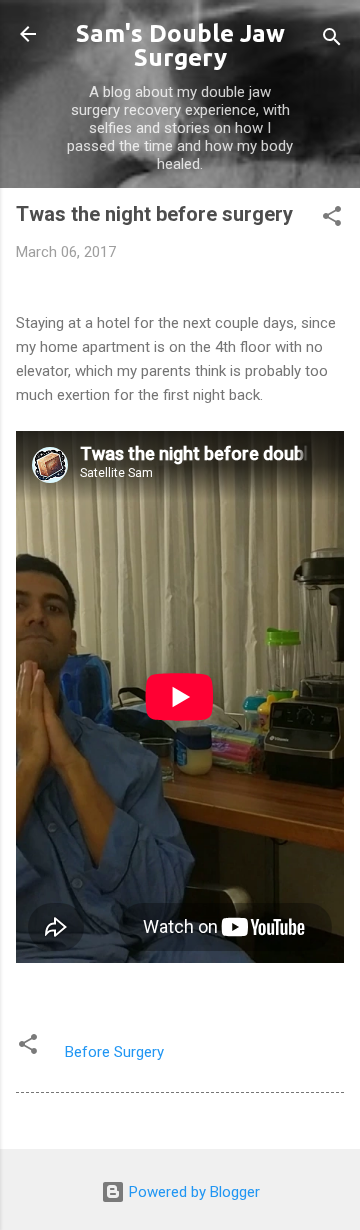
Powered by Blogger (192, 1192)
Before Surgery (114, 1052)
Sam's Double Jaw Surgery (180, 45)
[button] (332, 219)
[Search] (332, 40)
